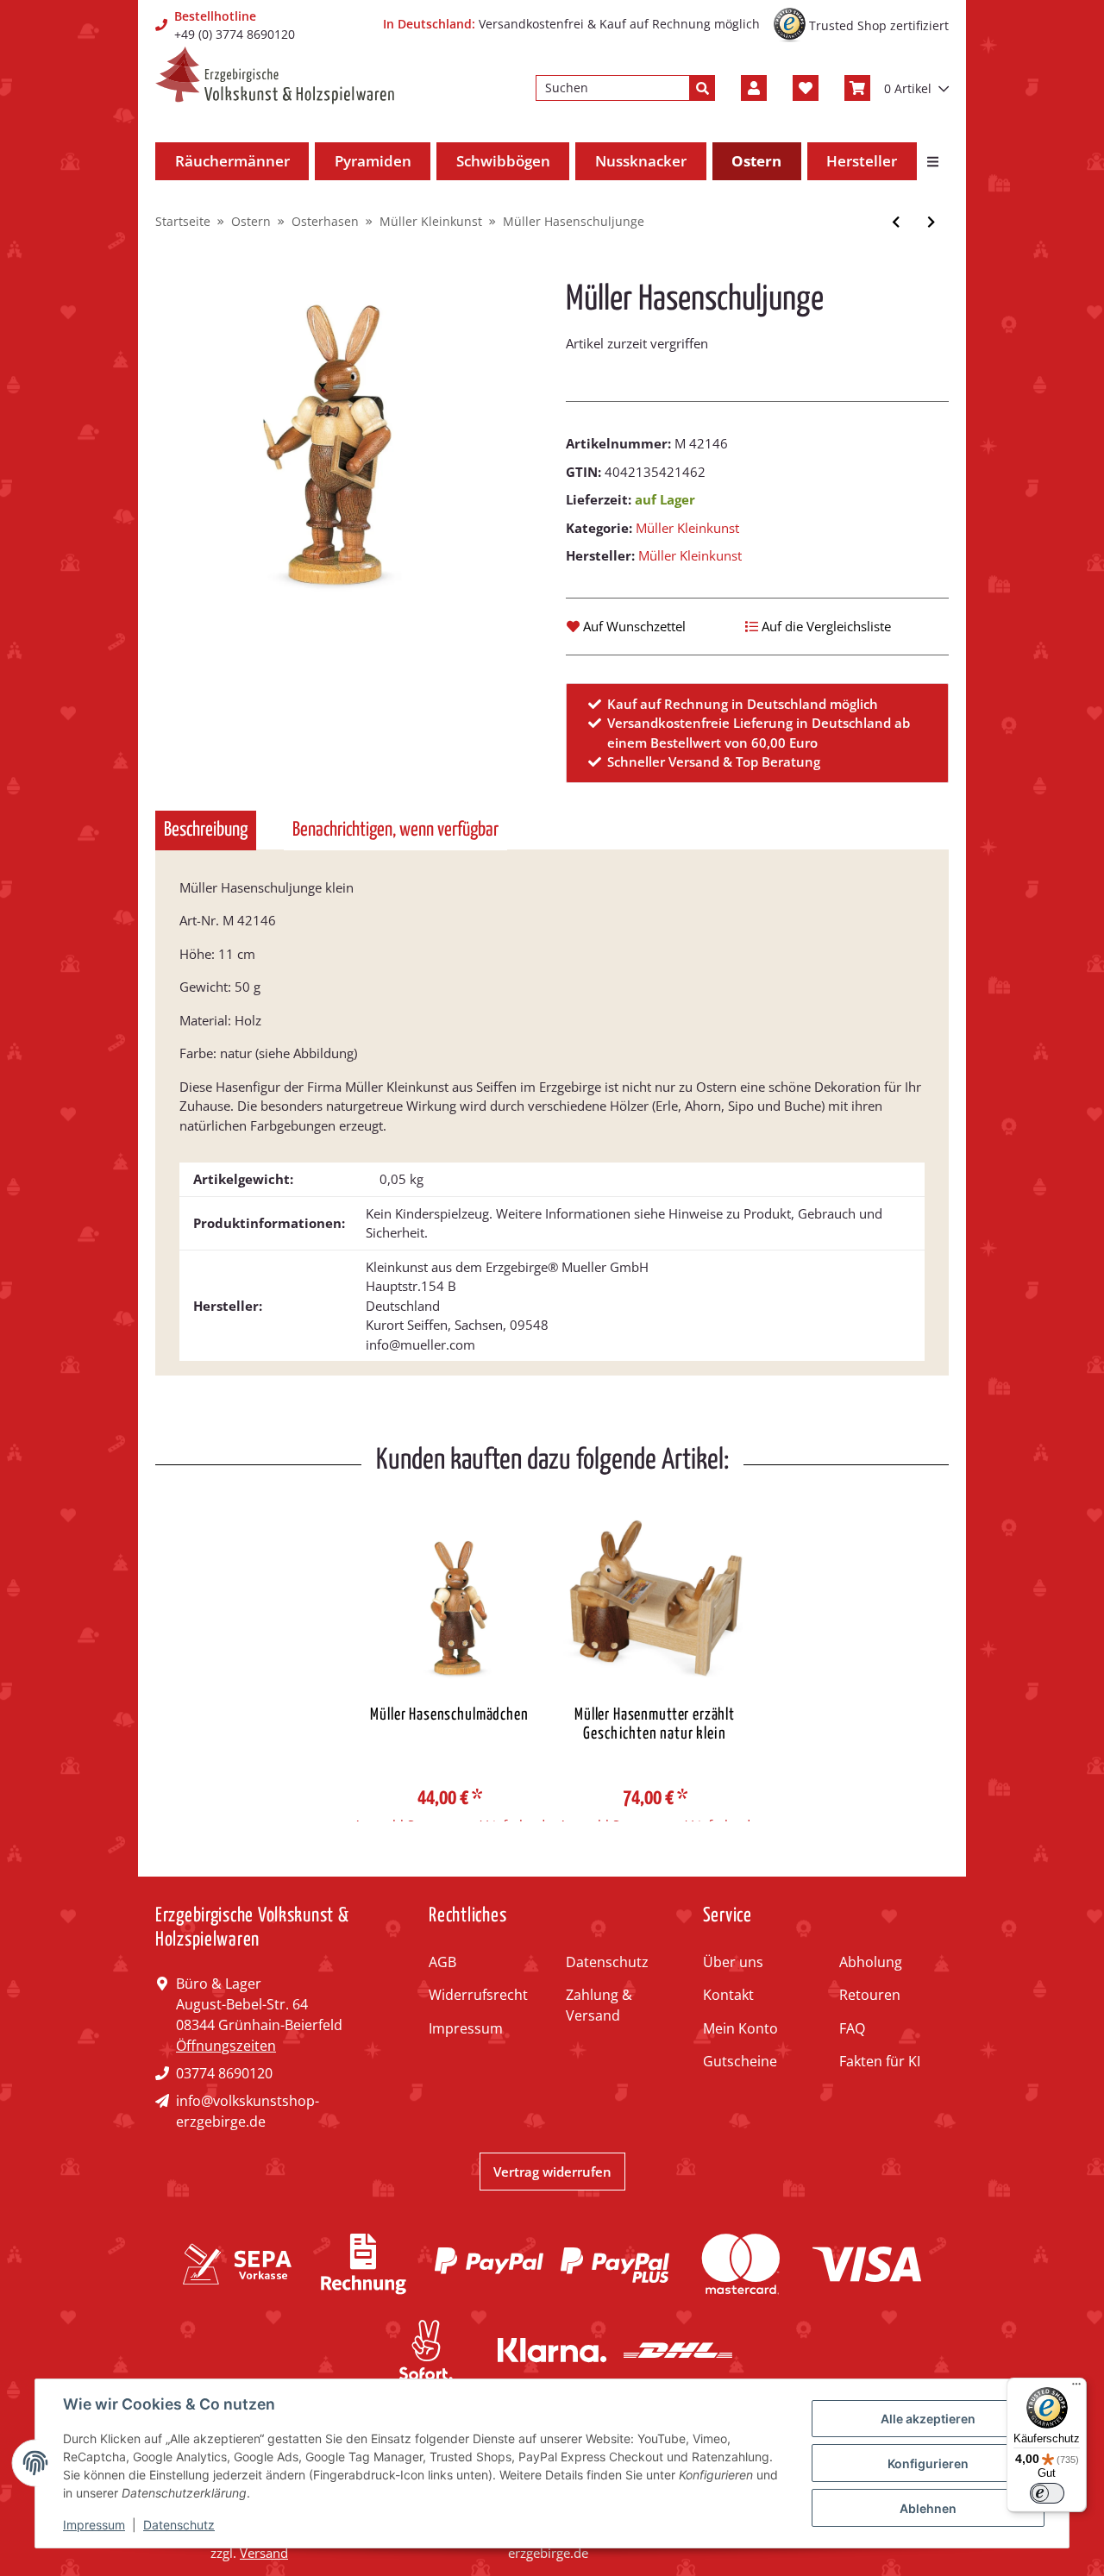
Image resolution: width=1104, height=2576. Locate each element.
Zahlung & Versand (599, 2005)
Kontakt (728, 1995)
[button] (754, 88)
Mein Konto (740, 2028)
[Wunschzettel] (806, 88)
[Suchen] (702, 88)
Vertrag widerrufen (552, 2172)
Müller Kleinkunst (687, 528)
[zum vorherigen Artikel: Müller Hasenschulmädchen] (896, 222)
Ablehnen (928, 2508)
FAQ (852, 2028)
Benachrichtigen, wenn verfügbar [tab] (395, 830)
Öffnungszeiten (226, 2046)
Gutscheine (740, 2061)
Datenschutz (607, 1962)
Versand (264, 2553)
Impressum (466, 2028)
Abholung (871, 1962)
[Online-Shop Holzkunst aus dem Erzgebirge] (275, 75)
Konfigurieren (928, 2463)
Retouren (870, 1995)
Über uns (733, 1962)
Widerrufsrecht (478, 1995)
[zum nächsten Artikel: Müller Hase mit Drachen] (931, 222)
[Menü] (1076, 2388)
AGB (442, 1962)
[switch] (1047, 2493)
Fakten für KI (880, 2061)
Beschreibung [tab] (206, 830)
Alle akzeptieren (928, 2419)
